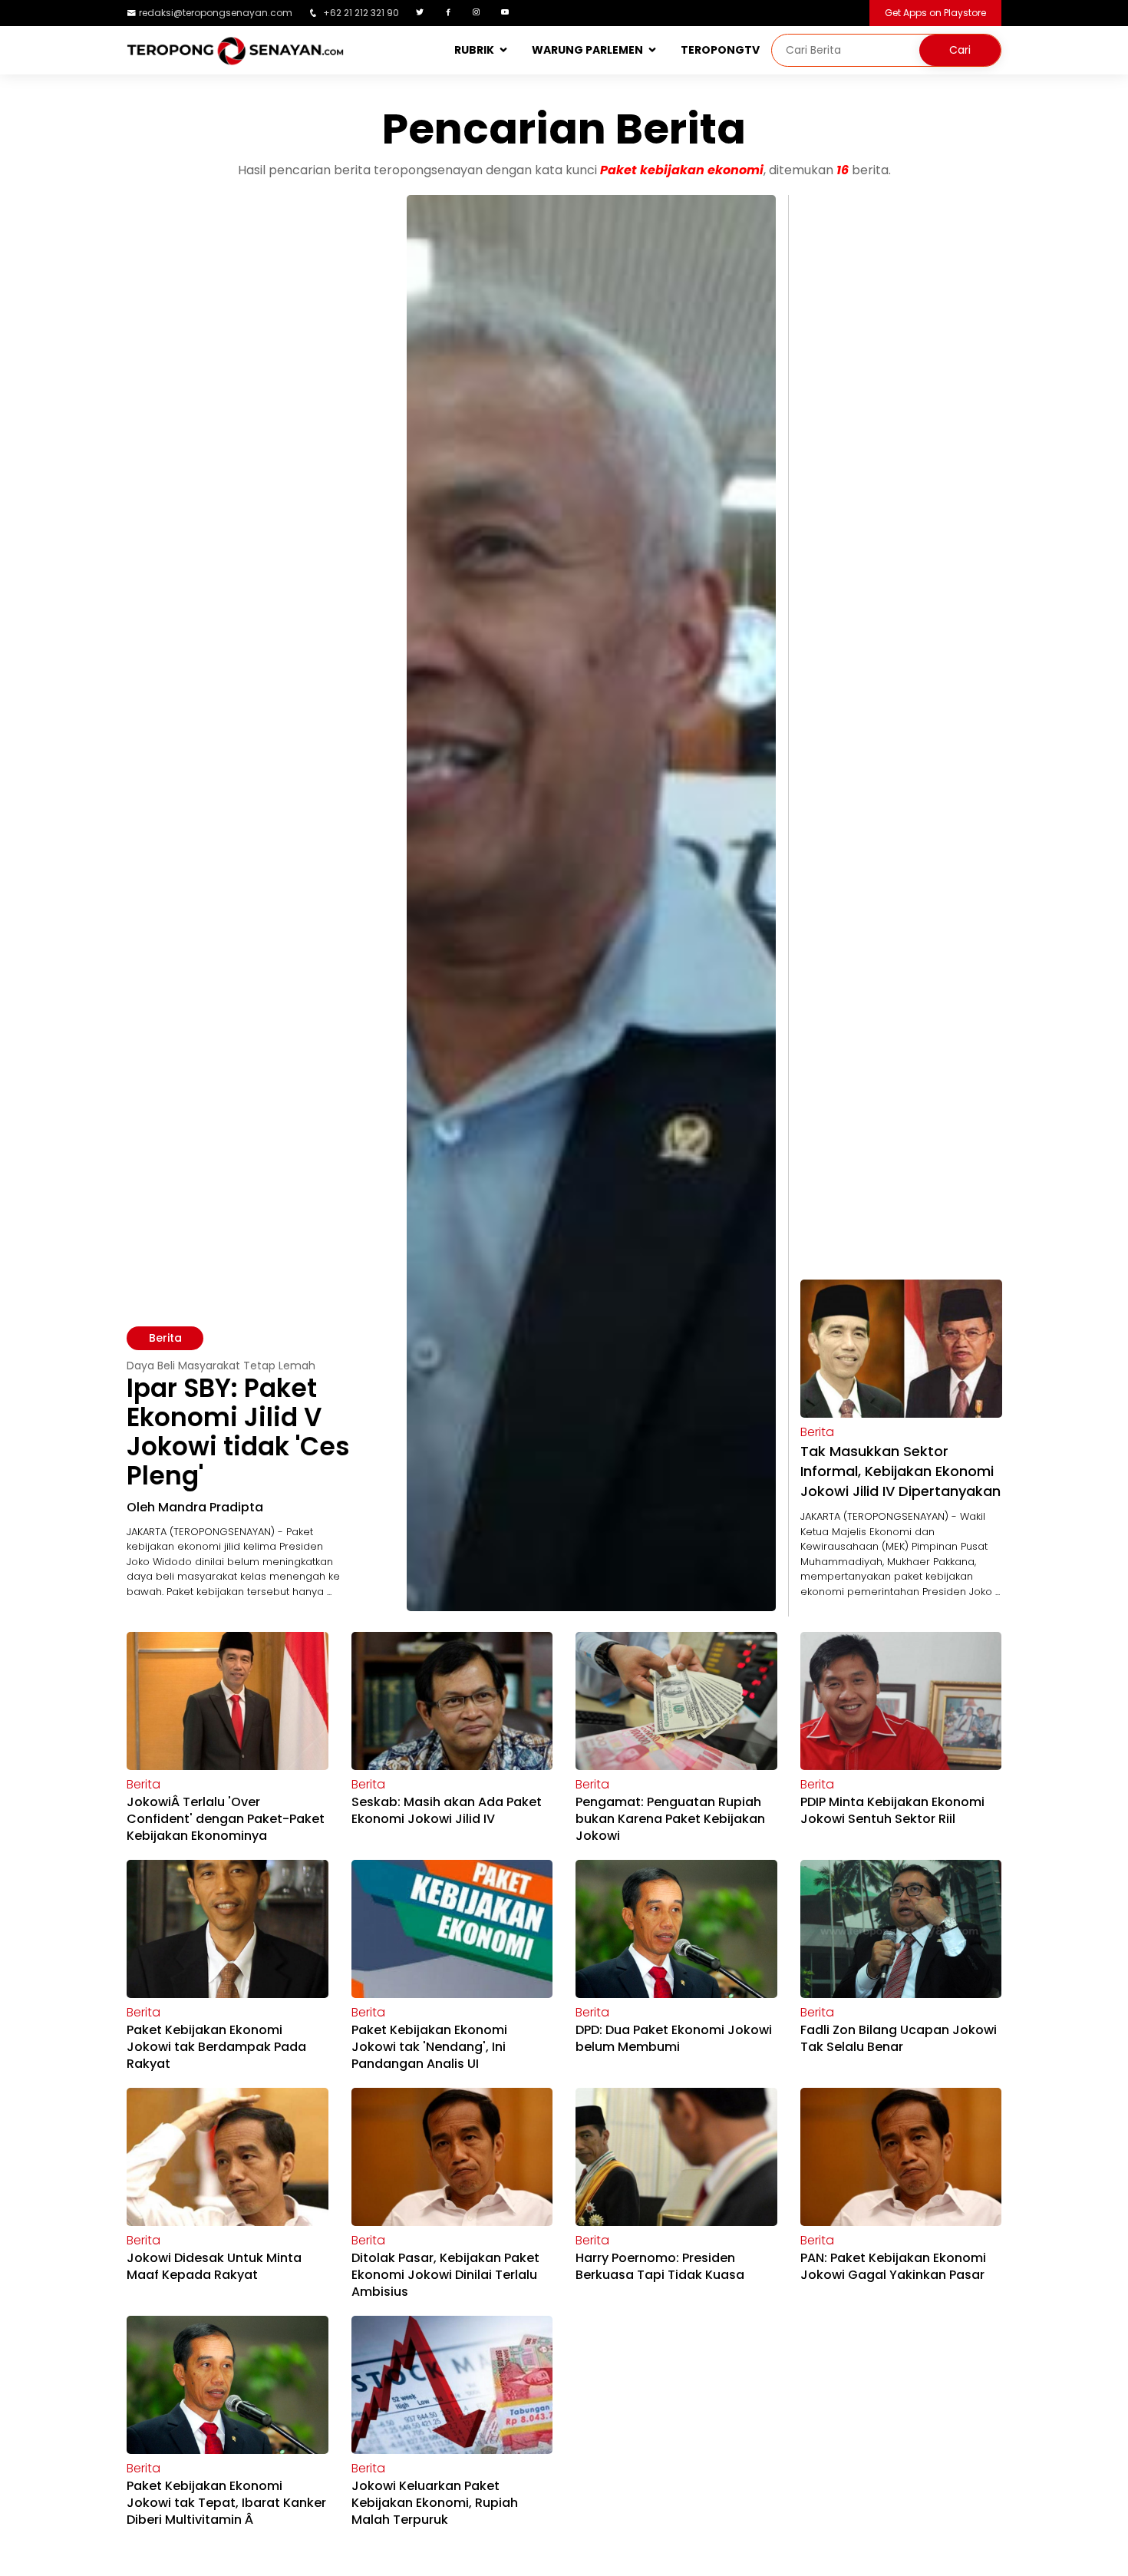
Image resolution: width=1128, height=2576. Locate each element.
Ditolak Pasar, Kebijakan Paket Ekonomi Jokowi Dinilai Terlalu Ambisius (445, 2275)
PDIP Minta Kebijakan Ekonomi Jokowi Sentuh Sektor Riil (892, 1810)
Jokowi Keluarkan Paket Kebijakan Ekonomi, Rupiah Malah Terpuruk (435, 2503)
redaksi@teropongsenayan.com (216, 13)
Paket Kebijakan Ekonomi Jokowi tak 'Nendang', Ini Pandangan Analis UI (429, 2047)
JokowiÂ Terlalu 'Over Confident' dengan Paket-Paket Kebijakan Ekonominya (226, 1819)
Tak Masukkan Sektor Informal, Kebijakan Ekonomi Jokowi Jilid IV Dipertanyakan (900, 1471)
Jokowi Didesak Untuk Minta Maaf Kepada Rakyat (214, 2266)
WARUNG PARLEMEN (587, 50)
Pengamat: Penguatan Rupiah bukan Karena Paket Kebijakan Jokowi (670, 1819)
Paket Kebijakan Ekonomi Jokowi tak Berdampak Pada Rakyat (216, 2047)
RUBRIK (474, 50)
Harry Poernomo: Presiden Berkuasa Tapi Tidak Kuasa (660, 2266)
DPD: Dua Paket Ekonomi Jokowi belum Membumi (674, 2038)
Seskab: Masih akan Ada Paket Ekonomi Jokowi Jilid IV (447, 1810)
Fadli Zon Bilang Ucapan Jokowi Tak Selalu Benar (899, 2038)
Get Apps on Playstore (935, 13)
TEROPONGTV (720, 50)
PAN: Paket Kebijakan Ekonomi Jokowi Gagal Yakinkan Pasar (893, 2266)
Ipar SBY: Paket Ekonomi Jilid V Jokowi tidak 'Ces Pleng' (238, 1432)
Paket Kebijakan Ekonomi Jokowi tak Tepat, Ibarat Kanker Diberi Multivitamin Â (226, 2503)
